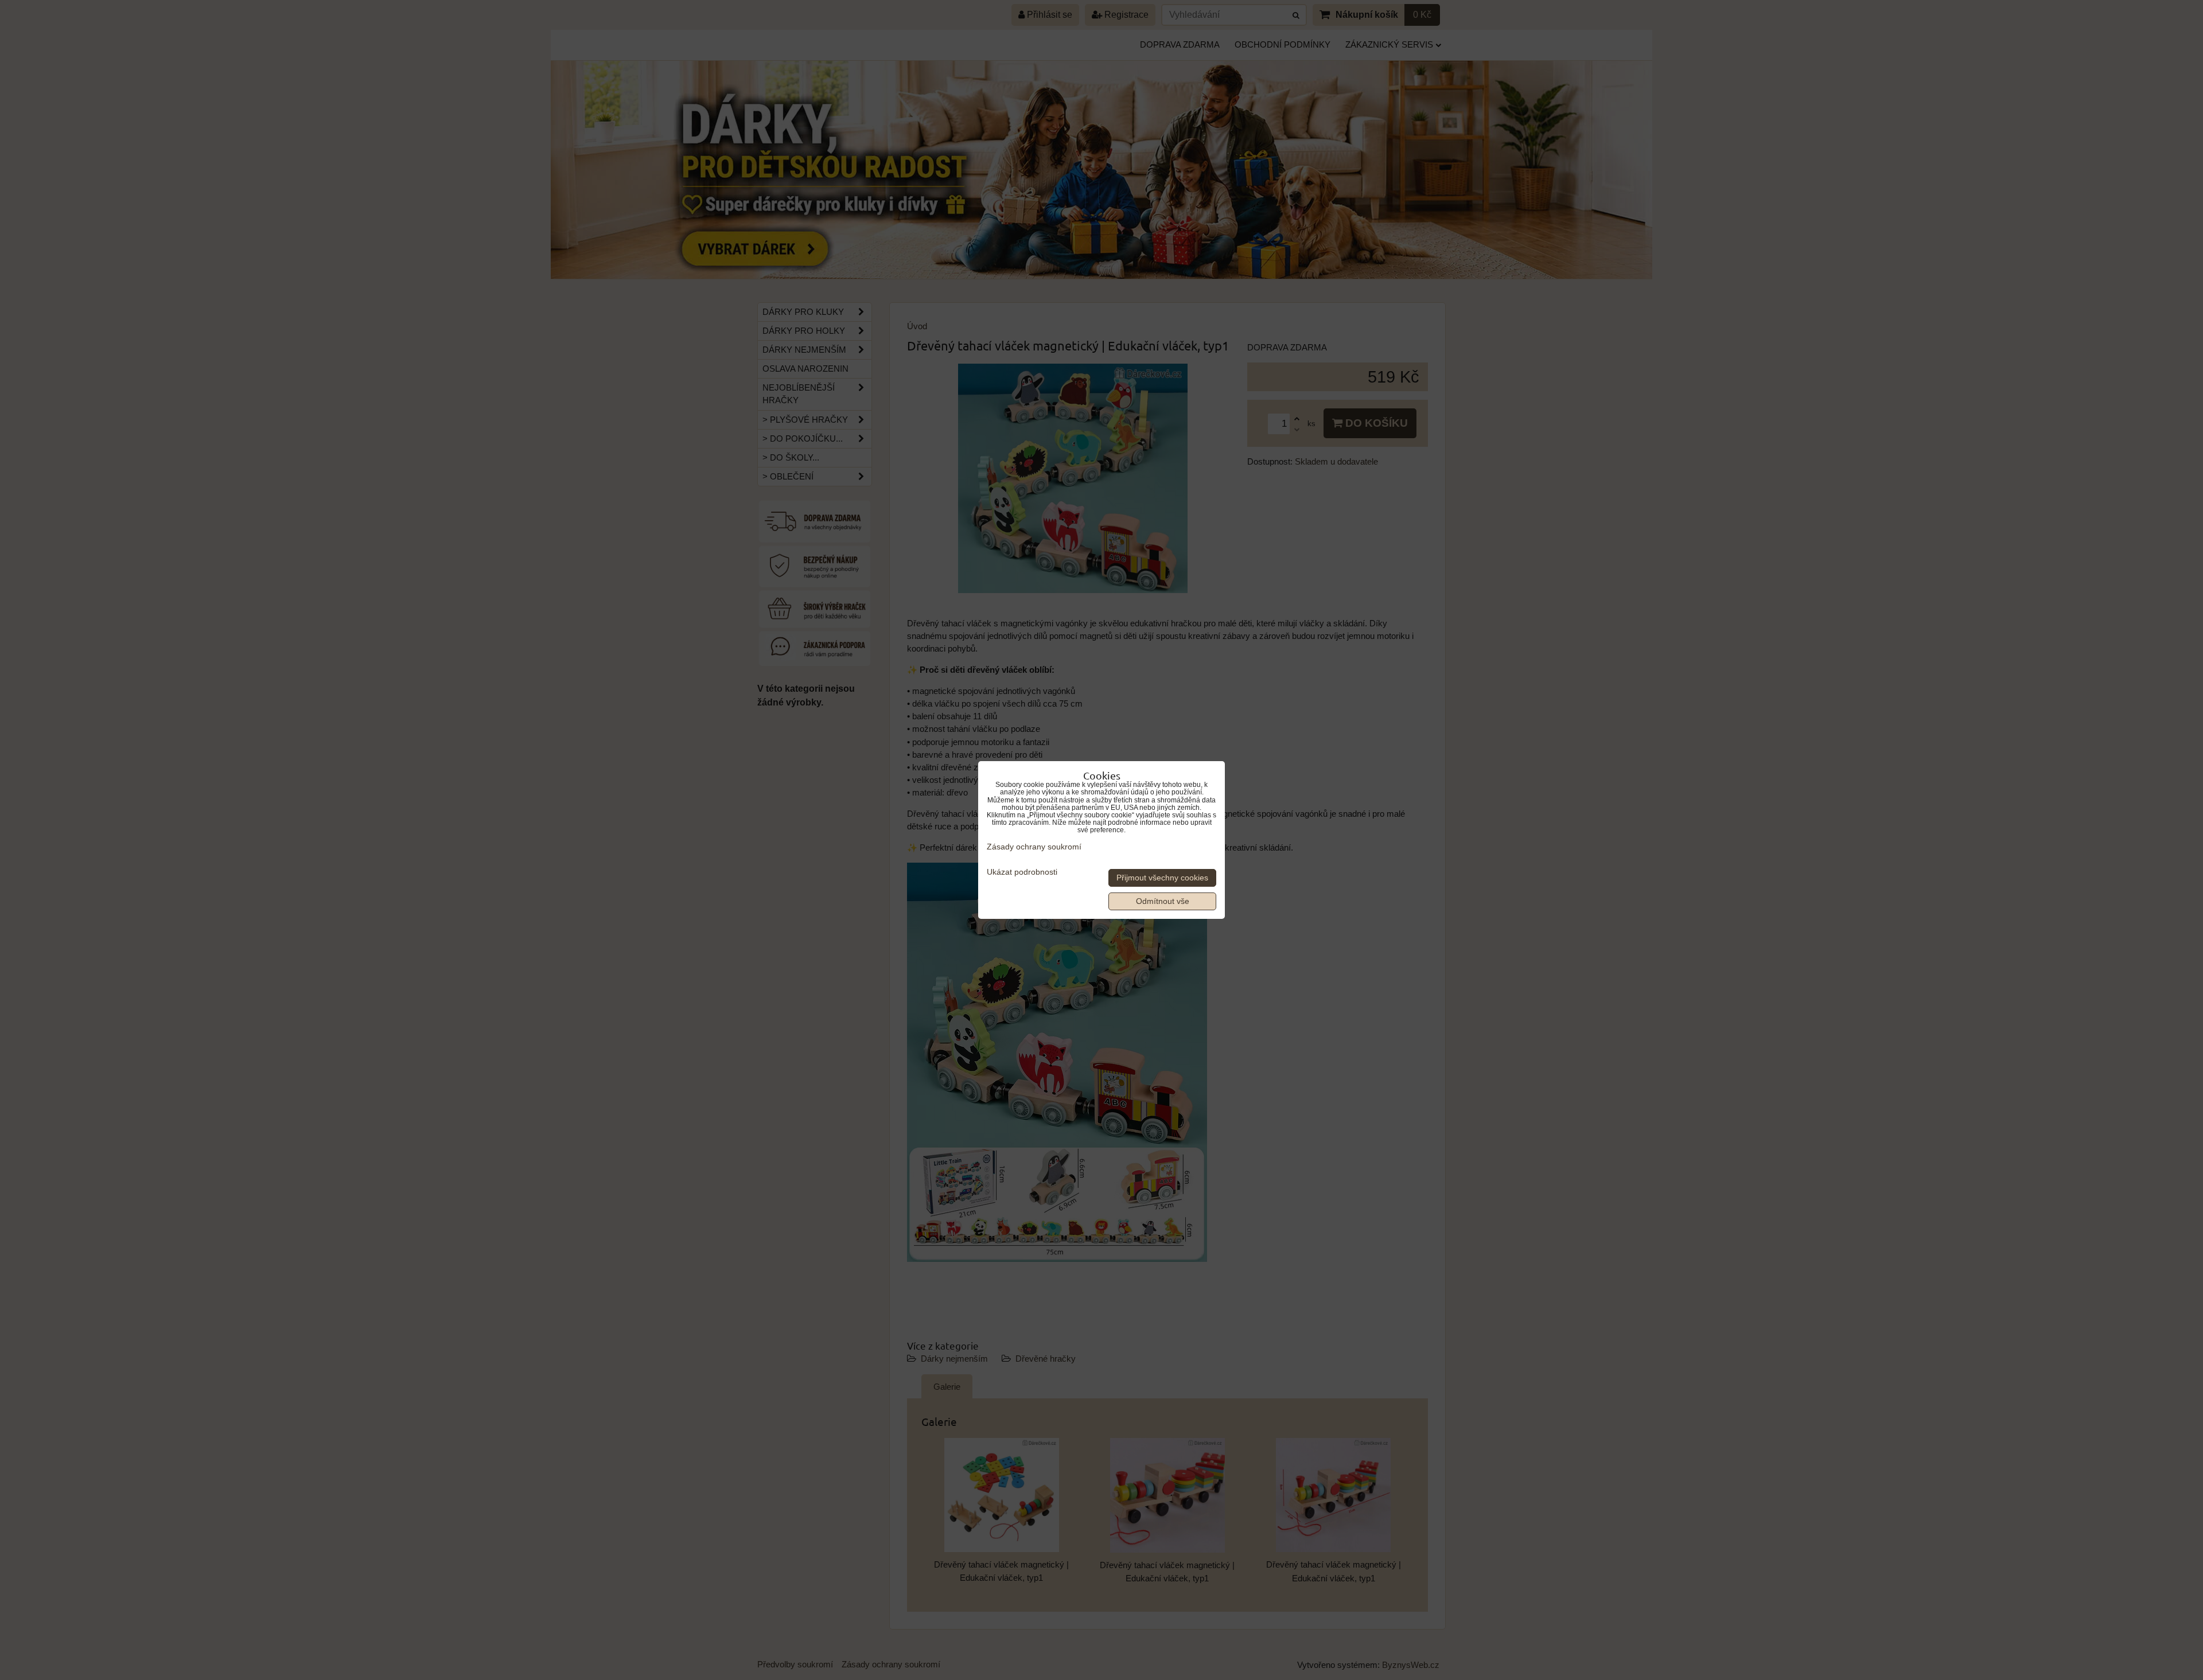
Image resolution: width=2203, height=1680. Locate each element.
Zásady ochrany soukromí (1034, 847)
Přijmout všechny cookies (1162, 878)
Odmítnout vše (1163, 901)
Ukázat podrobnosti (1022, 872)
